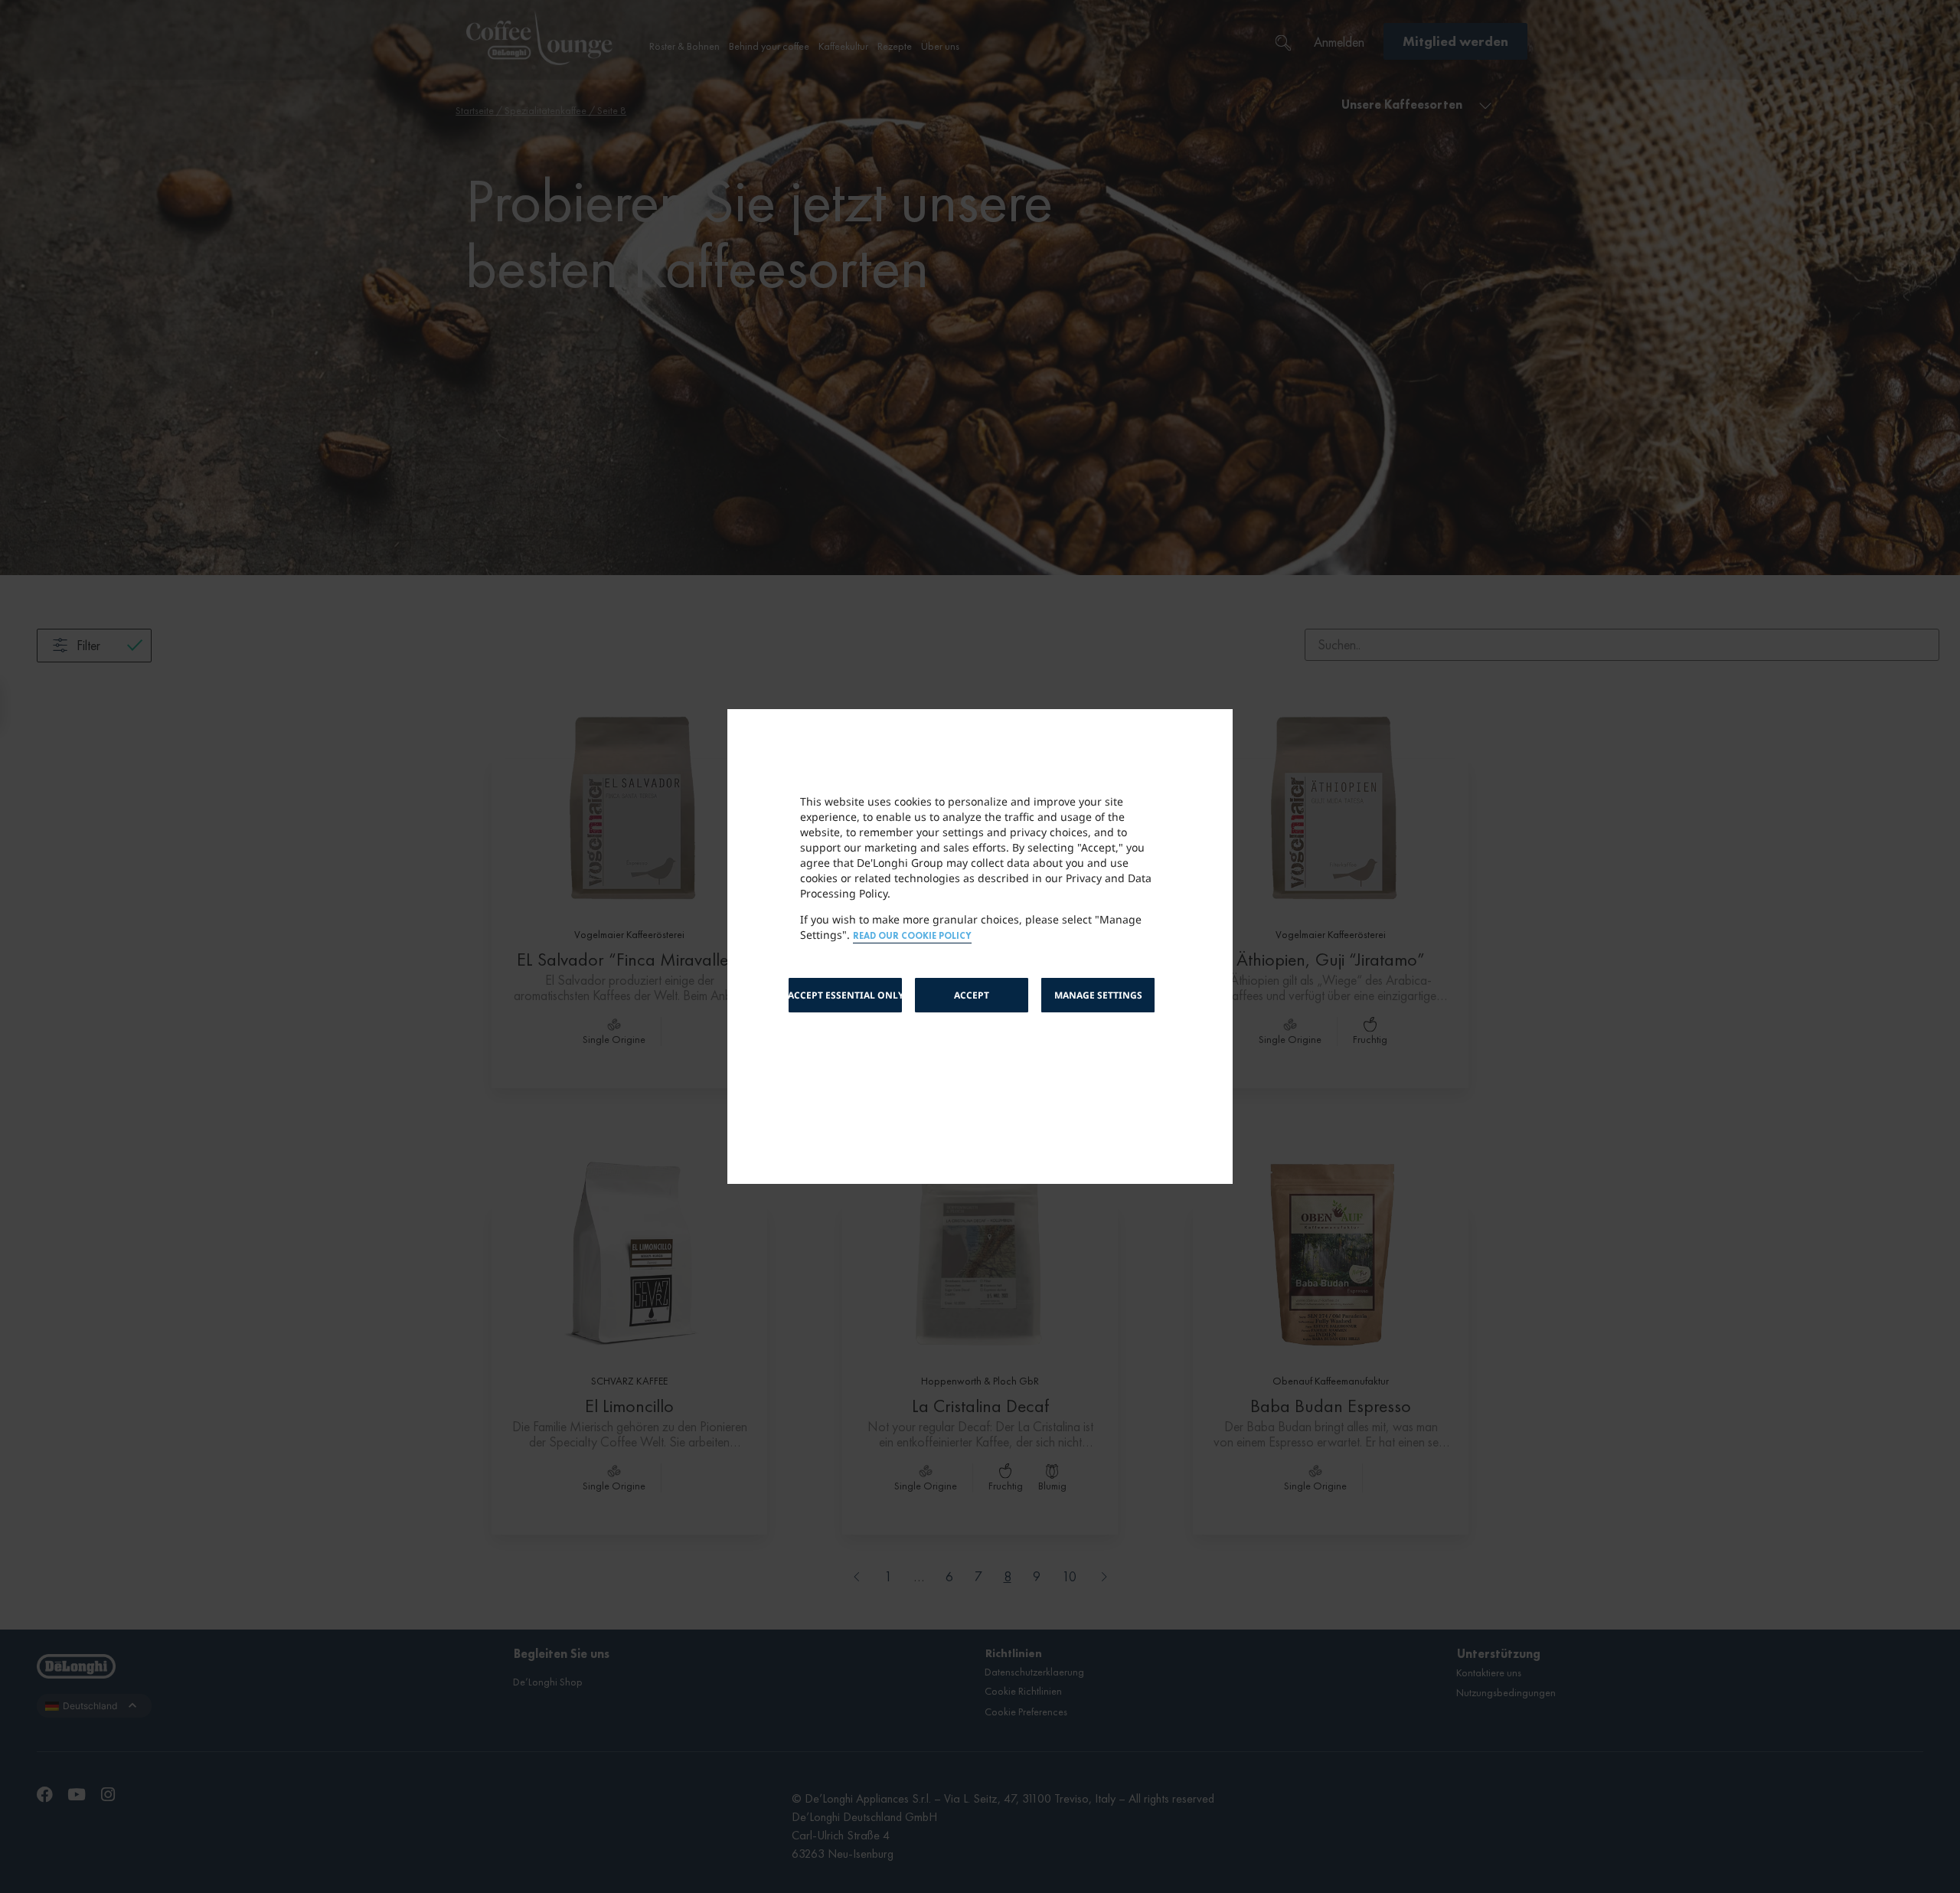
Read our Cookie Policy (912, 936)
